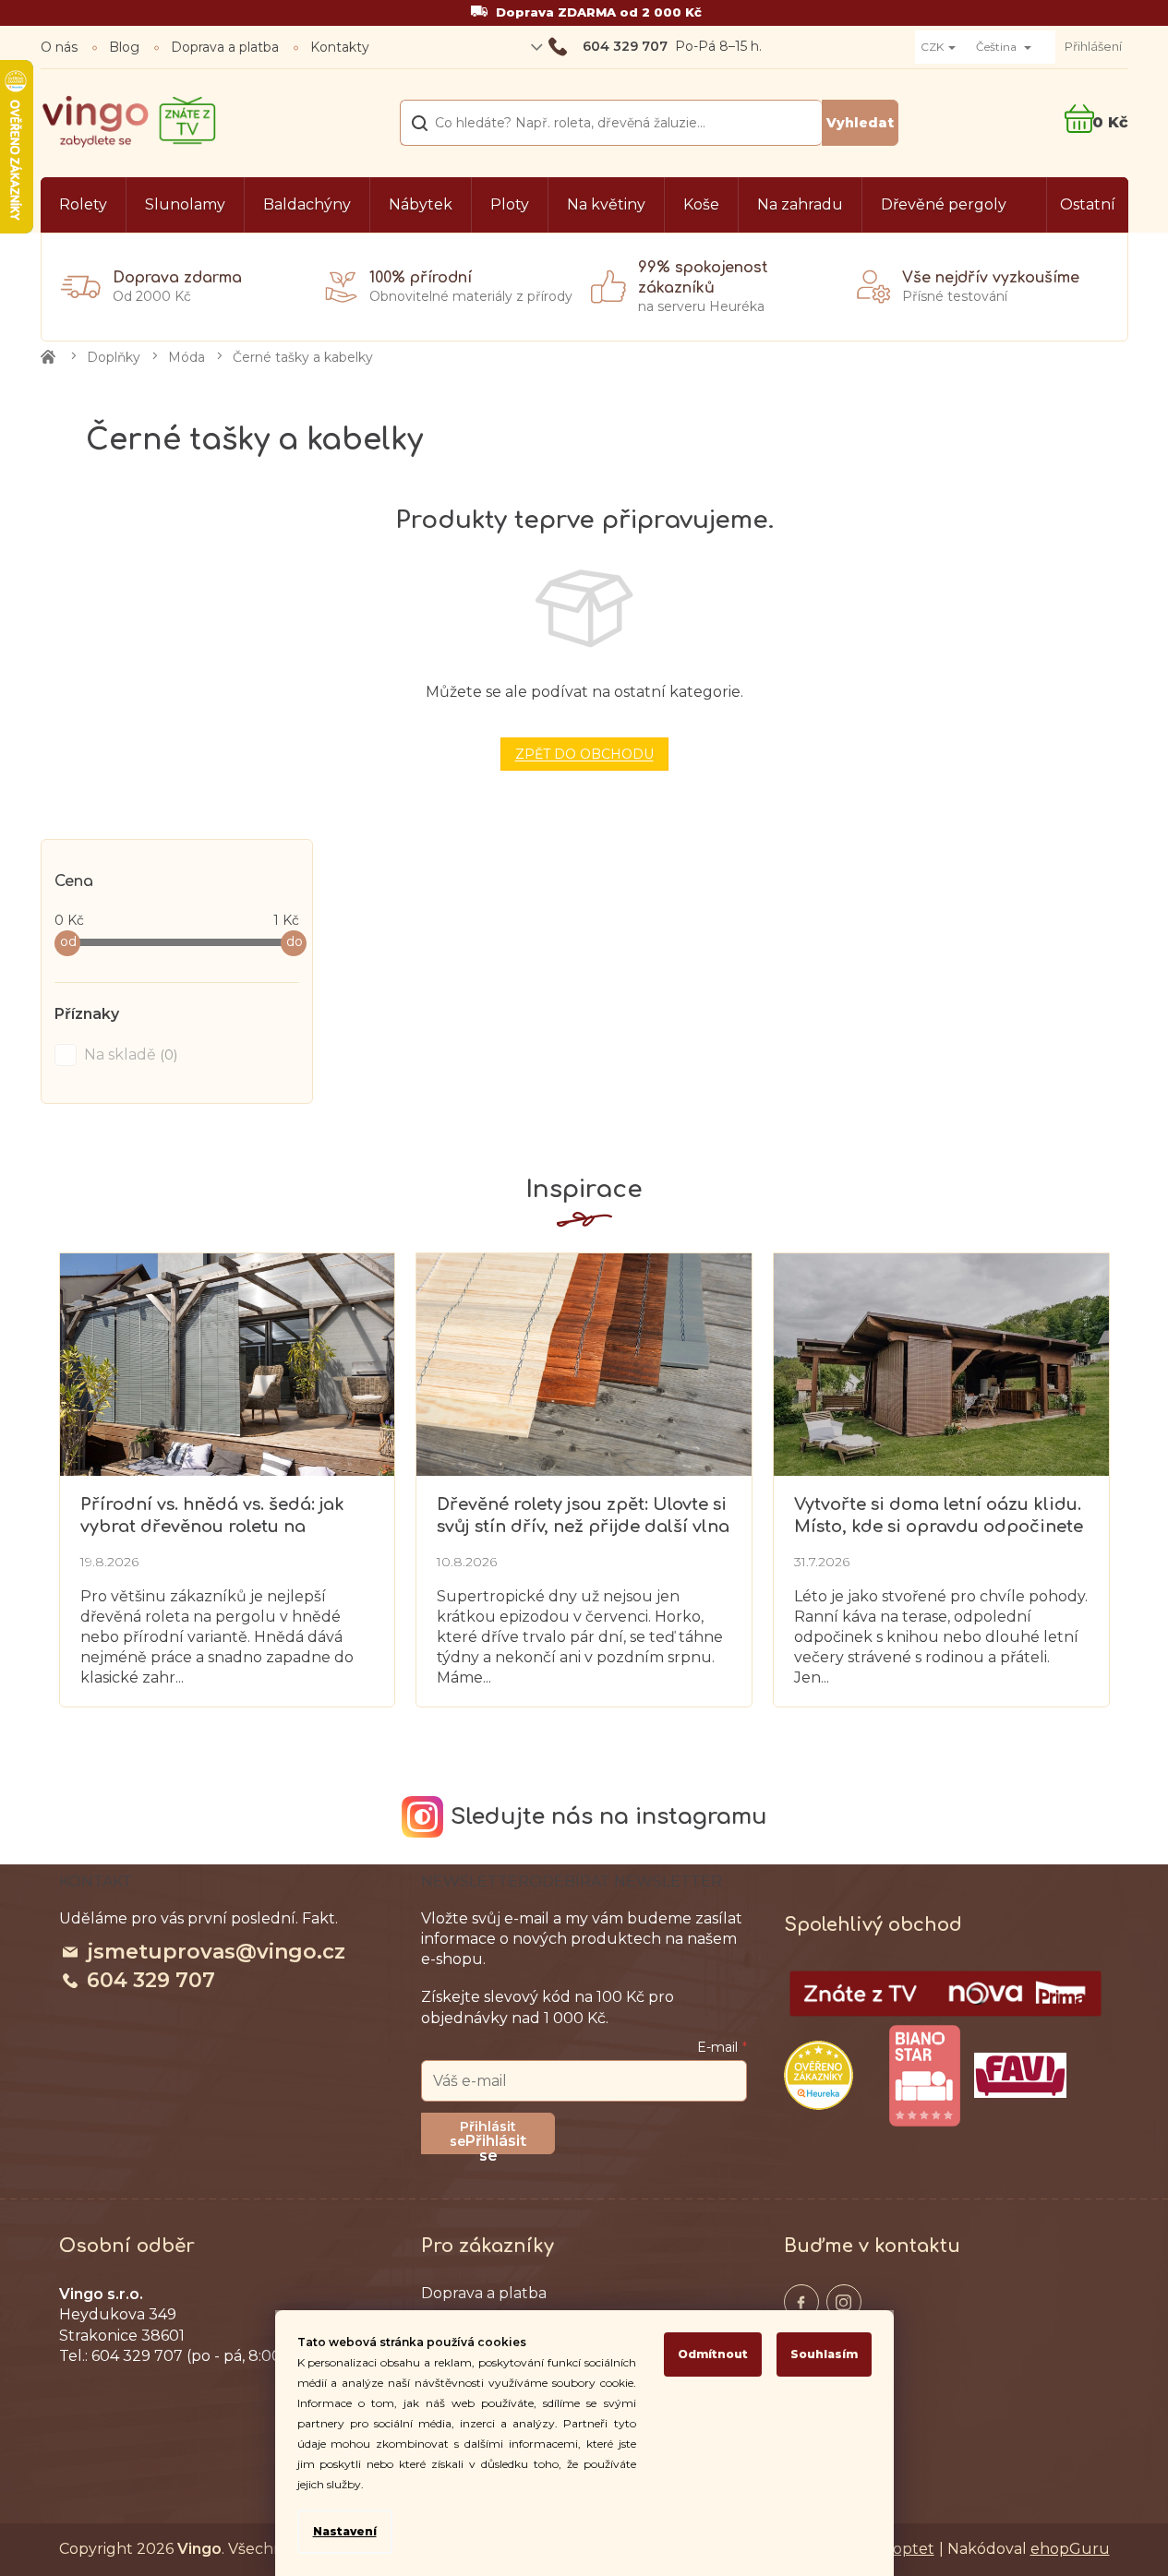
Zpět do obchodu (584, 754)
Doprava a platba (225, 47)
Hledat (860, 123)
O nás (59, 47)
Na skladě (129, 1054)
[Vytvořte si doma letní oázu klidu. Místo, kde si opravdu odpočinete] (941, 1363)
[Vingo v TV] (945, 1994)
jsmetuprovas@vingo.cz (216, 1952)
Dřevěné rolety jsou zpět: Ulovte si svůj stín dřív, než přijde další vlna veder (583, 1516)
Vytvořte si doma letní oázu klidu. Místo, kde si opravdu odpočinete (939, 1515)
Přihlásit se (496, 2143)
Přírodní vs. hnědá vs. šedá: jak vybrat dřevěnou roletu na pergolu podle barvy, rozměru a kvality (218, 1516)
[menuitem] (83, 205)
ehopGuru (1070, 2549)
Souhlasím (824, 2354)
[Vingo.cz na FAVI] (1020, 2075)
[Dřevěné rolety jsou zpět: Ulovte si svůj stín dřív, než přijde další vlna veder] (584, 1363)
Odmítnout (713, 2354)
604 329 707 (151, 1980)
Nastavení (345, 2531)
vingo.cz (801, 2302)
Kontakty (340, 47)
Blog (124, 47)
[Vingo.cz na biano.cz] (924, 2076)
